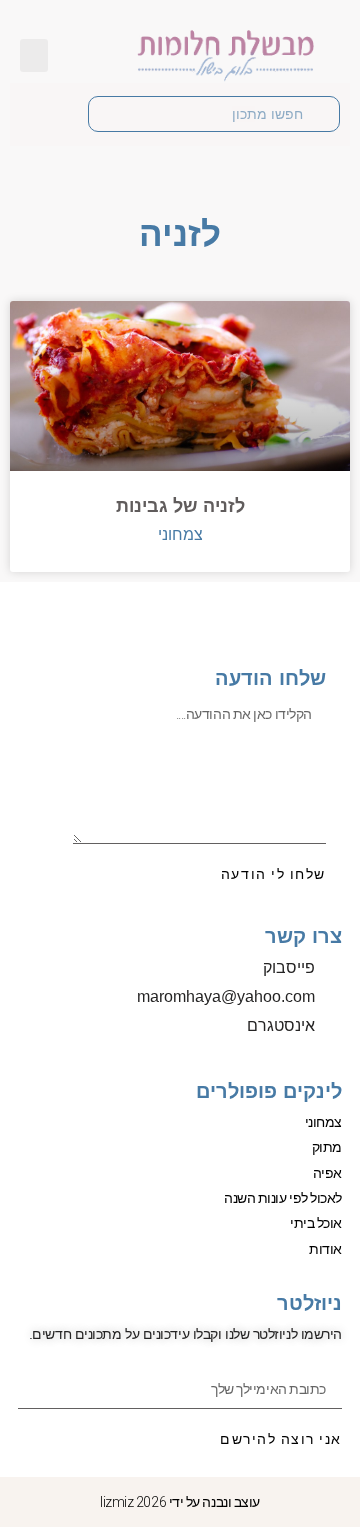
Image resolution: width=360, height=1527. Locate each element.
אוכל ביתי (316, 1223)
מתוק (327, 1147)
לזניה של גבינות (180, 506)
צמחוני (323, 1122)
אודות (325, 1249)
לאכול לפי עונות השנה (283, 1198)
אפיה (327, 1173)
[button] (34, 55)
